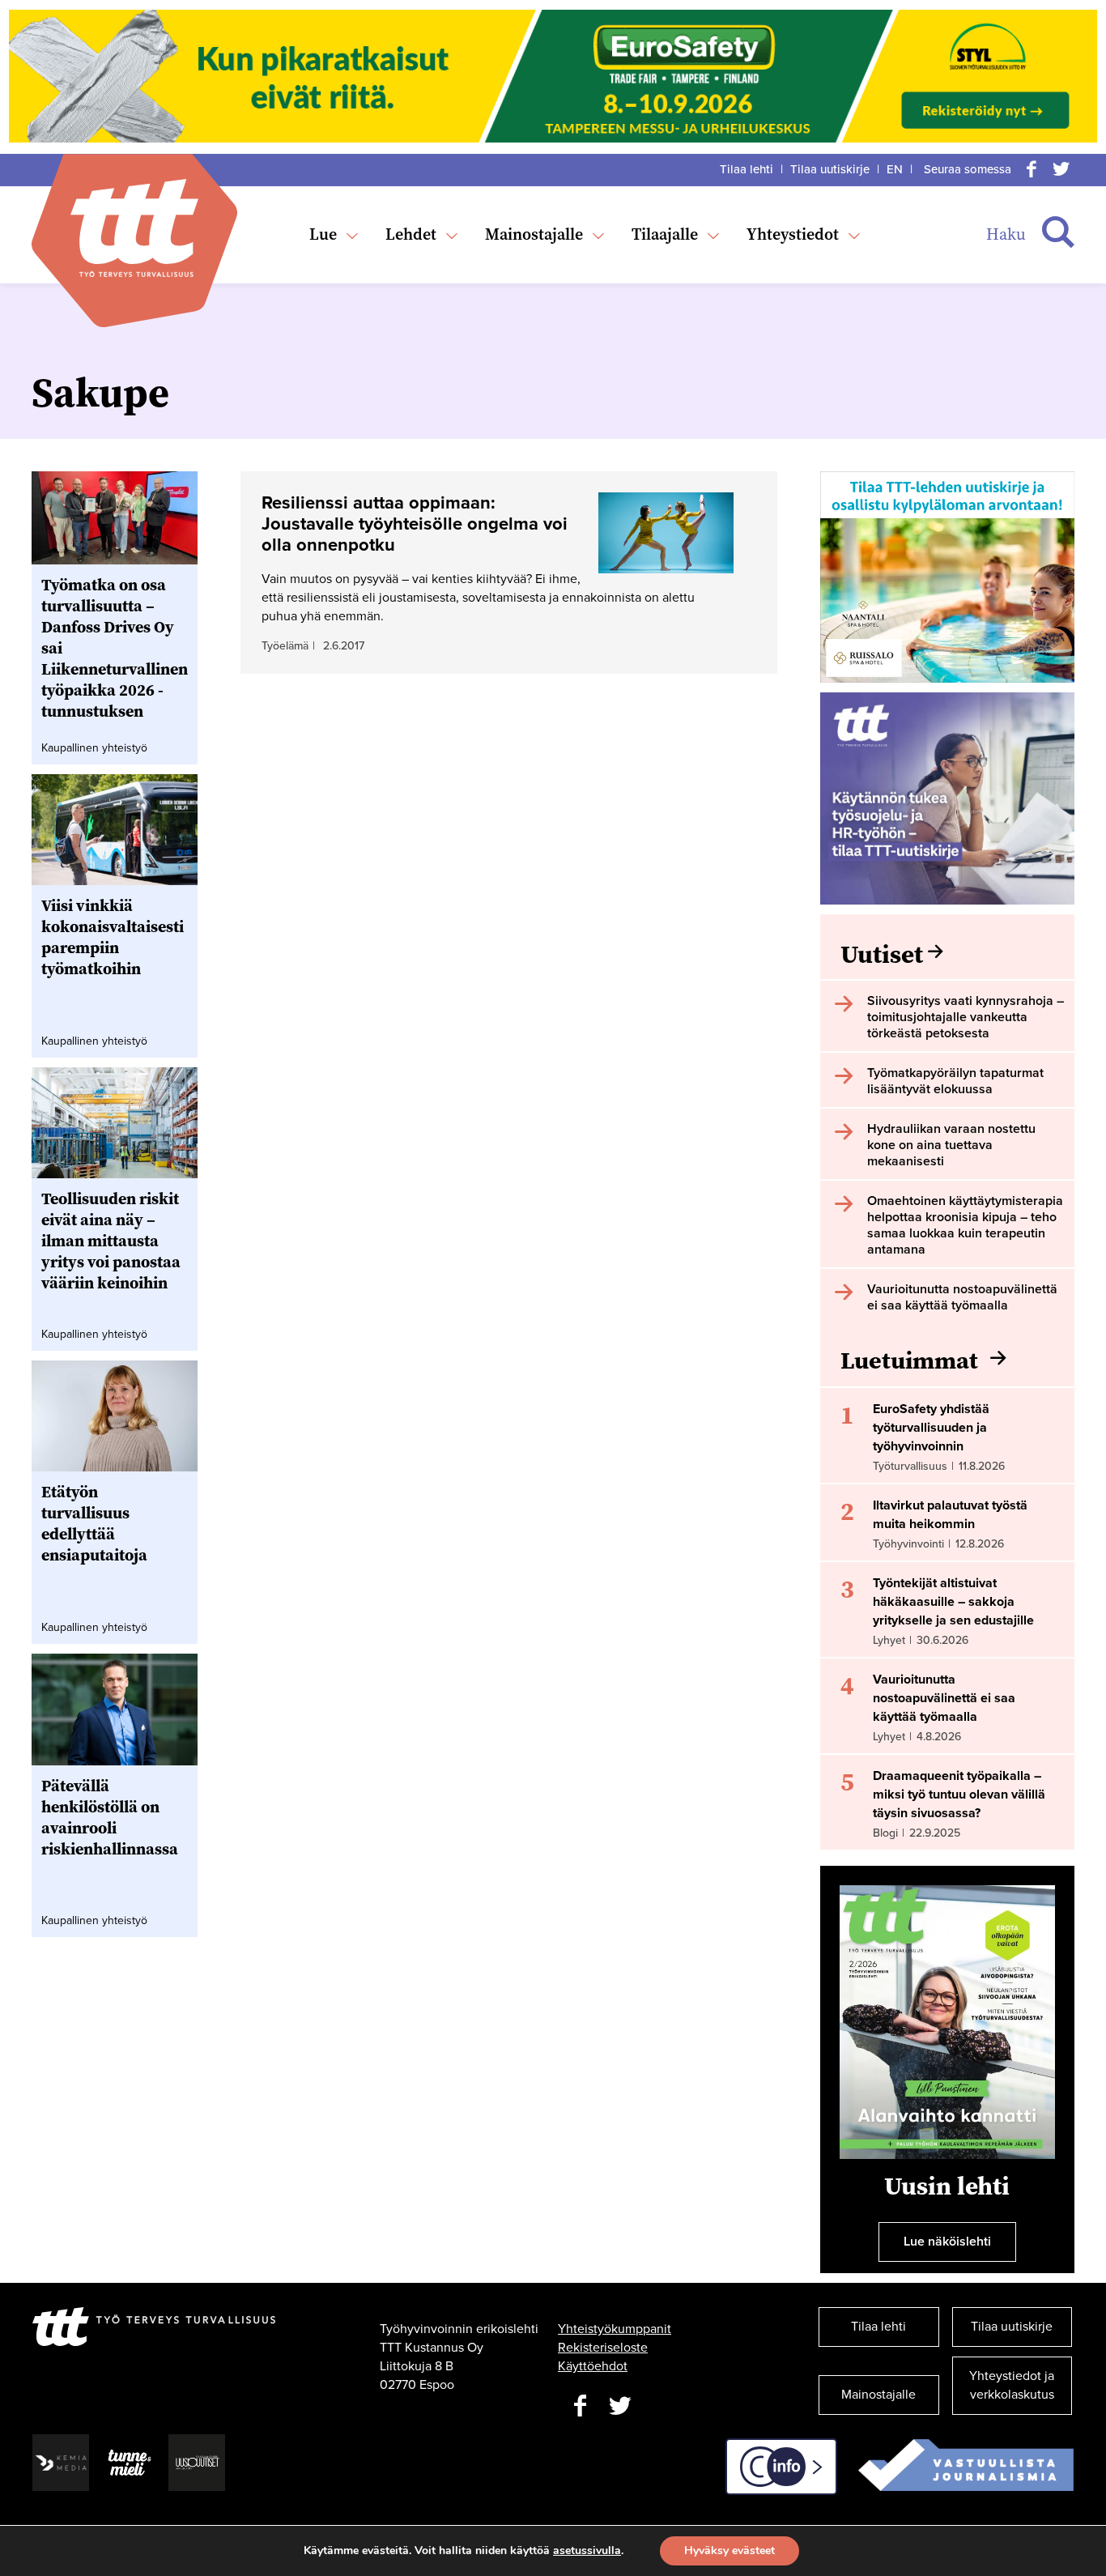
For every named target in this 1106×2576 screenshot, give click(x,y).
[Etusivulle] (134, 228)
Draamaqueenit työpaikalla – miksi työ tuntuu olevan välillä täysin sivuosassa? (959, 1795)
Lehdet (411, 234)
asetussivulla (587, 2551)
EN (895, 169)
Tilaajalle (665, 234)
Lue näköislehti (947, 2242)
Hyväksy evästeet (730, 2550)
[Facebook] (1032, 169)
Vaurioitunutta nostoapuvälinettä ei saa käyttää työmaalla (944, 1698)
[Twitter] (1061, 169)
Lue (323, 234)
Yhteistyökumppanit (615, 2329)
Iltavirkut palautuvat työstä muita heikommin (950, 1515)
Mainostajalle (534, 234)
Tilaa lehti (747, 169)
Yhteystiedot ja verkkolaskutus (1012, 2385)
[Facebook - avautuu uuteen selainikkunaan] (580, 2406)
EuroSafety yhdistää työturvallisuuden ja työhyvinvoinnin (931, 1428)
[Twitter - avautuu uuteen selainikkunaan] (620, 2406)
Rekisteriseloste (603, 2348)
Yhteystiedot (793, 234)
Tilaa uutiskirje (830, 169)
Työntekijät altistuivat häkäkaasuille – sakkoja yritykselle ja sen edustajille (953, 1602)
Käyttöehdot (593, 2366)
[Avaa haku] (1058, 232)
